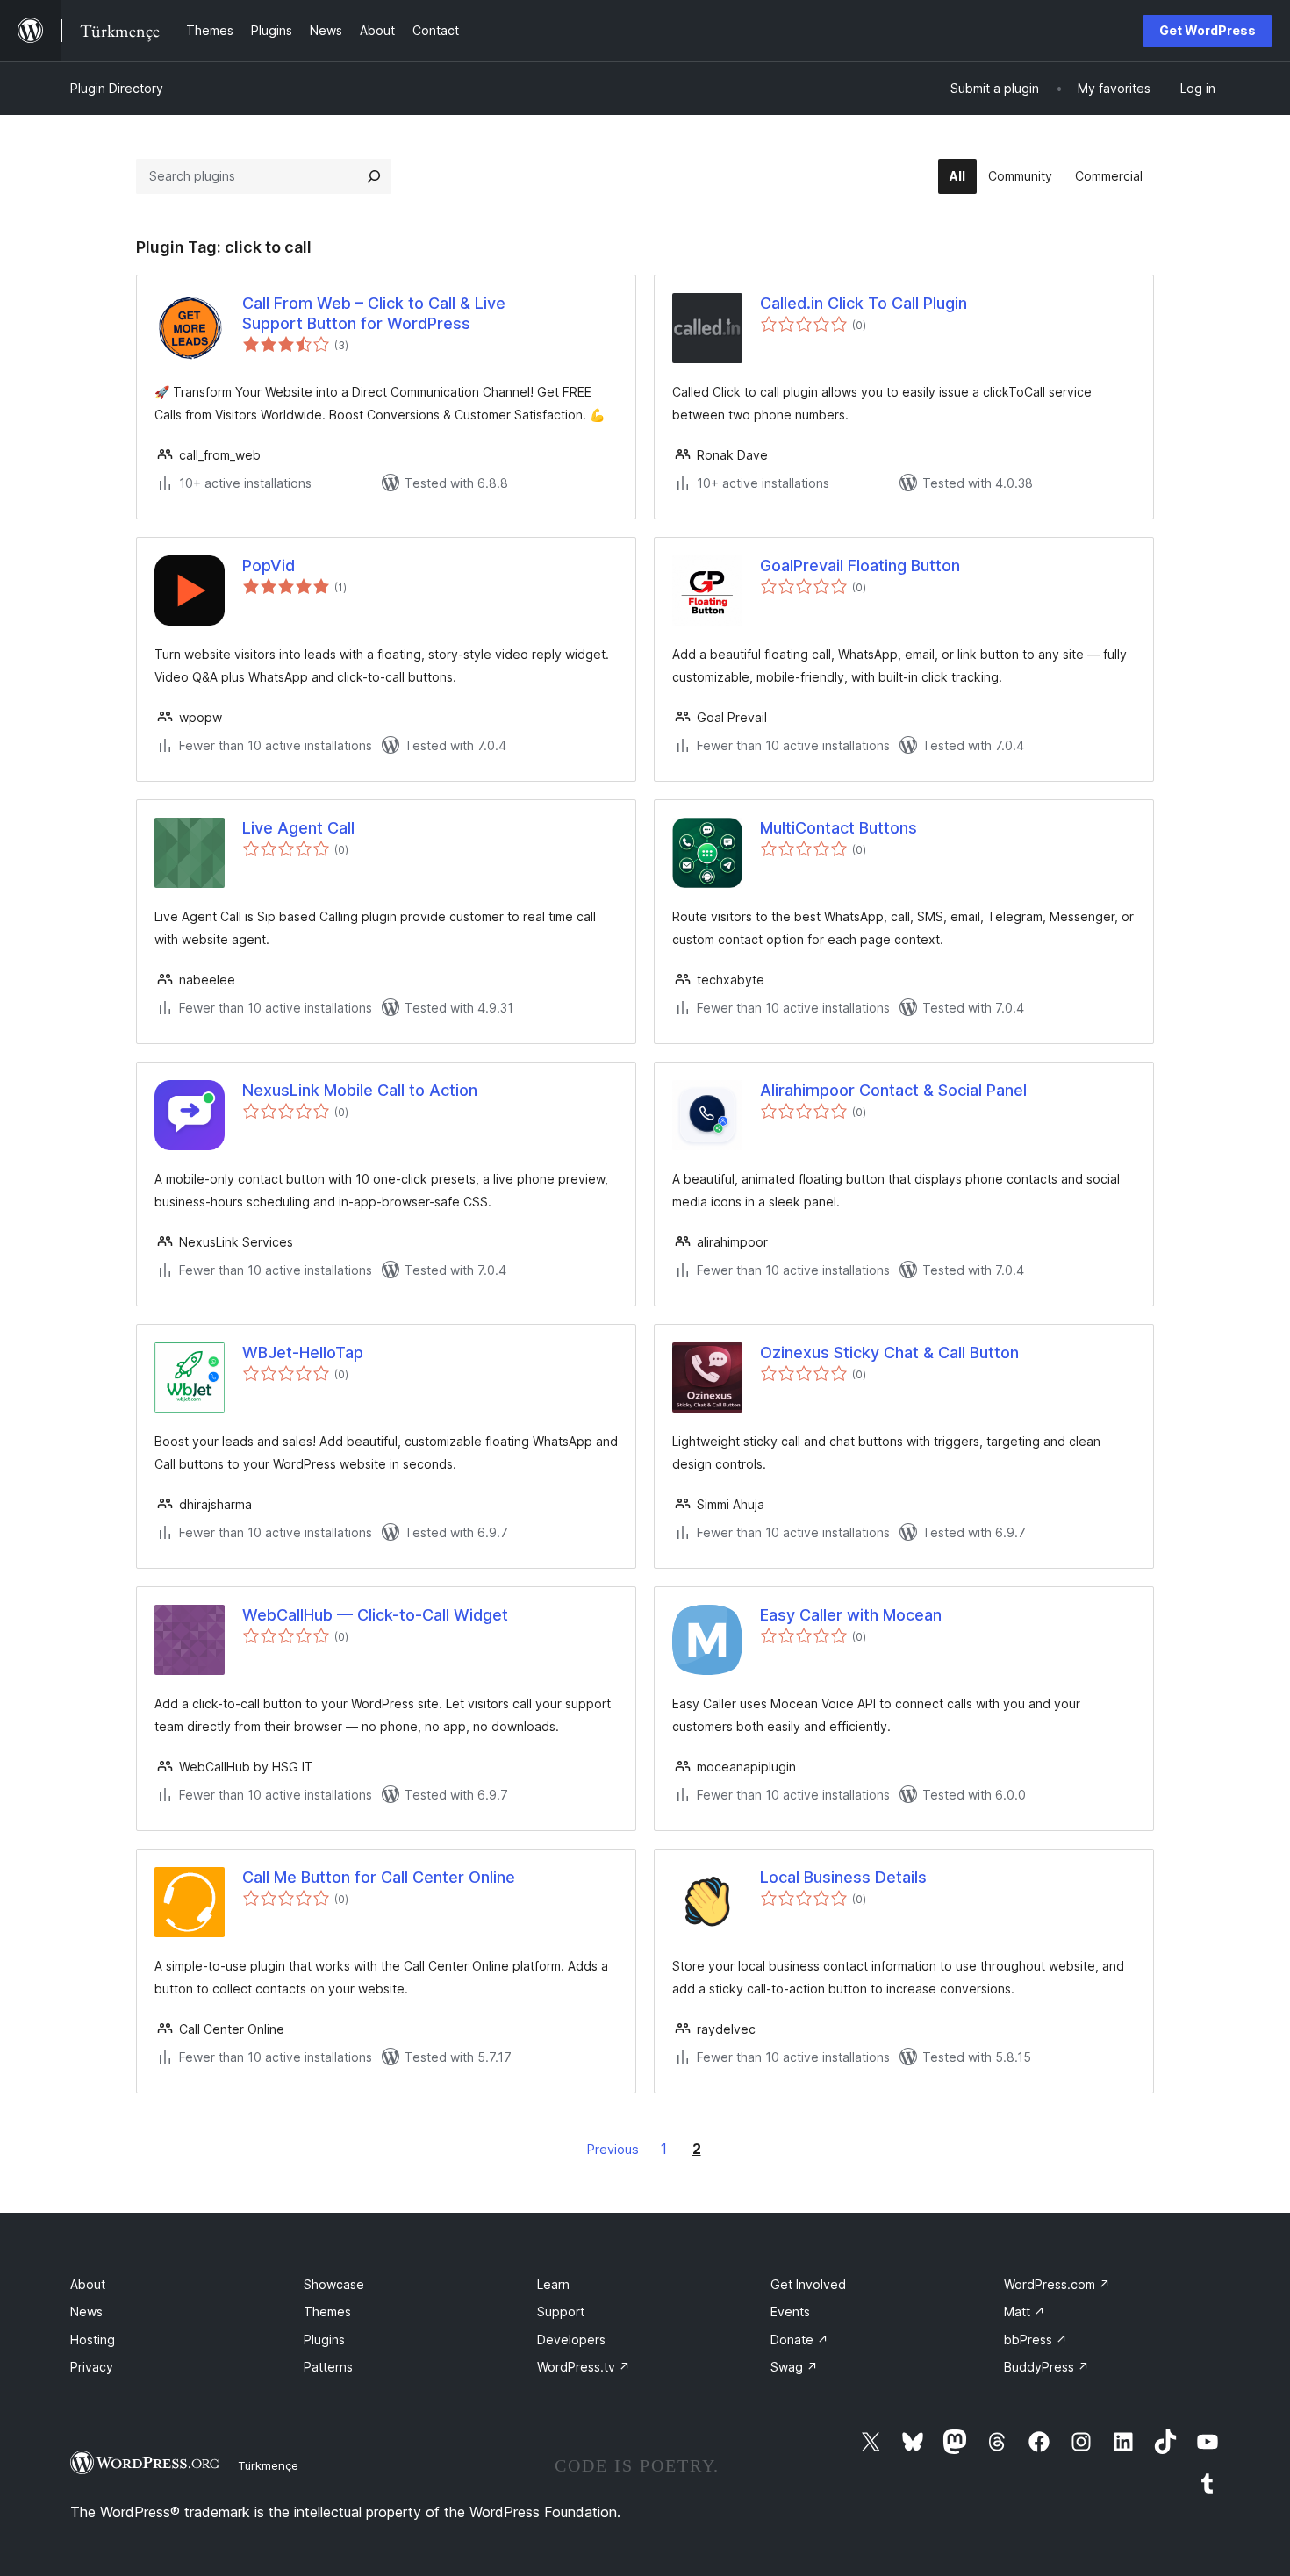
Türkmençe (268, 2465)
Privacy (92, 2367)
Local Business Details (843, 1877)
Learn (553, 2284)
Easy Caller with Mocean (851, 1615)
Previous (613, 2149)
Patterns (328, 2367)
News (86, 2311)
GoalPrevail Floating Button (860, 565)
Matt (1025, 2311)
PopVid (269, 565)
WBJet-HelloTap (303, 1352)
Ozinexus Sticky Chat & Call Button (889, 1352)
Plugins (324, 2340)
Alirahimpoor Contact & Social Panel (893, 1090)
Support (561, 2311)
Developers (571, 2340)
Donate (799, 2340)
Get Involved (808, 2284)
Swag (794, 2367)
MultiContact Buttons (838, 828)
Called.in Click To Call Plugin (864, 303)
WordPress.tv (584, 2367)
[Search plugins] (374, 176)
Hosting (93, 2340)
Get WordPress (1208, 30)
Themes (327, 2311)
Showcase (334, 2284)
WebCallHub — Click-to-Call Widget (375, 1615)
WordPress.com (1057, 2284)
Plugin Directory (117, 88)
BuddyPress (1046, 2367)
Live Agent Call (298, 828)
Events (790, 2311)
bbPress (1036, 2340)
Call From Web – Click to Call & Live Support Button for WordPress (374, 313)
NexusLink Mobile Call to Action (360, 1090)
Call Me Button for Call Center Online (379, 1877)
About (88, 2284)
